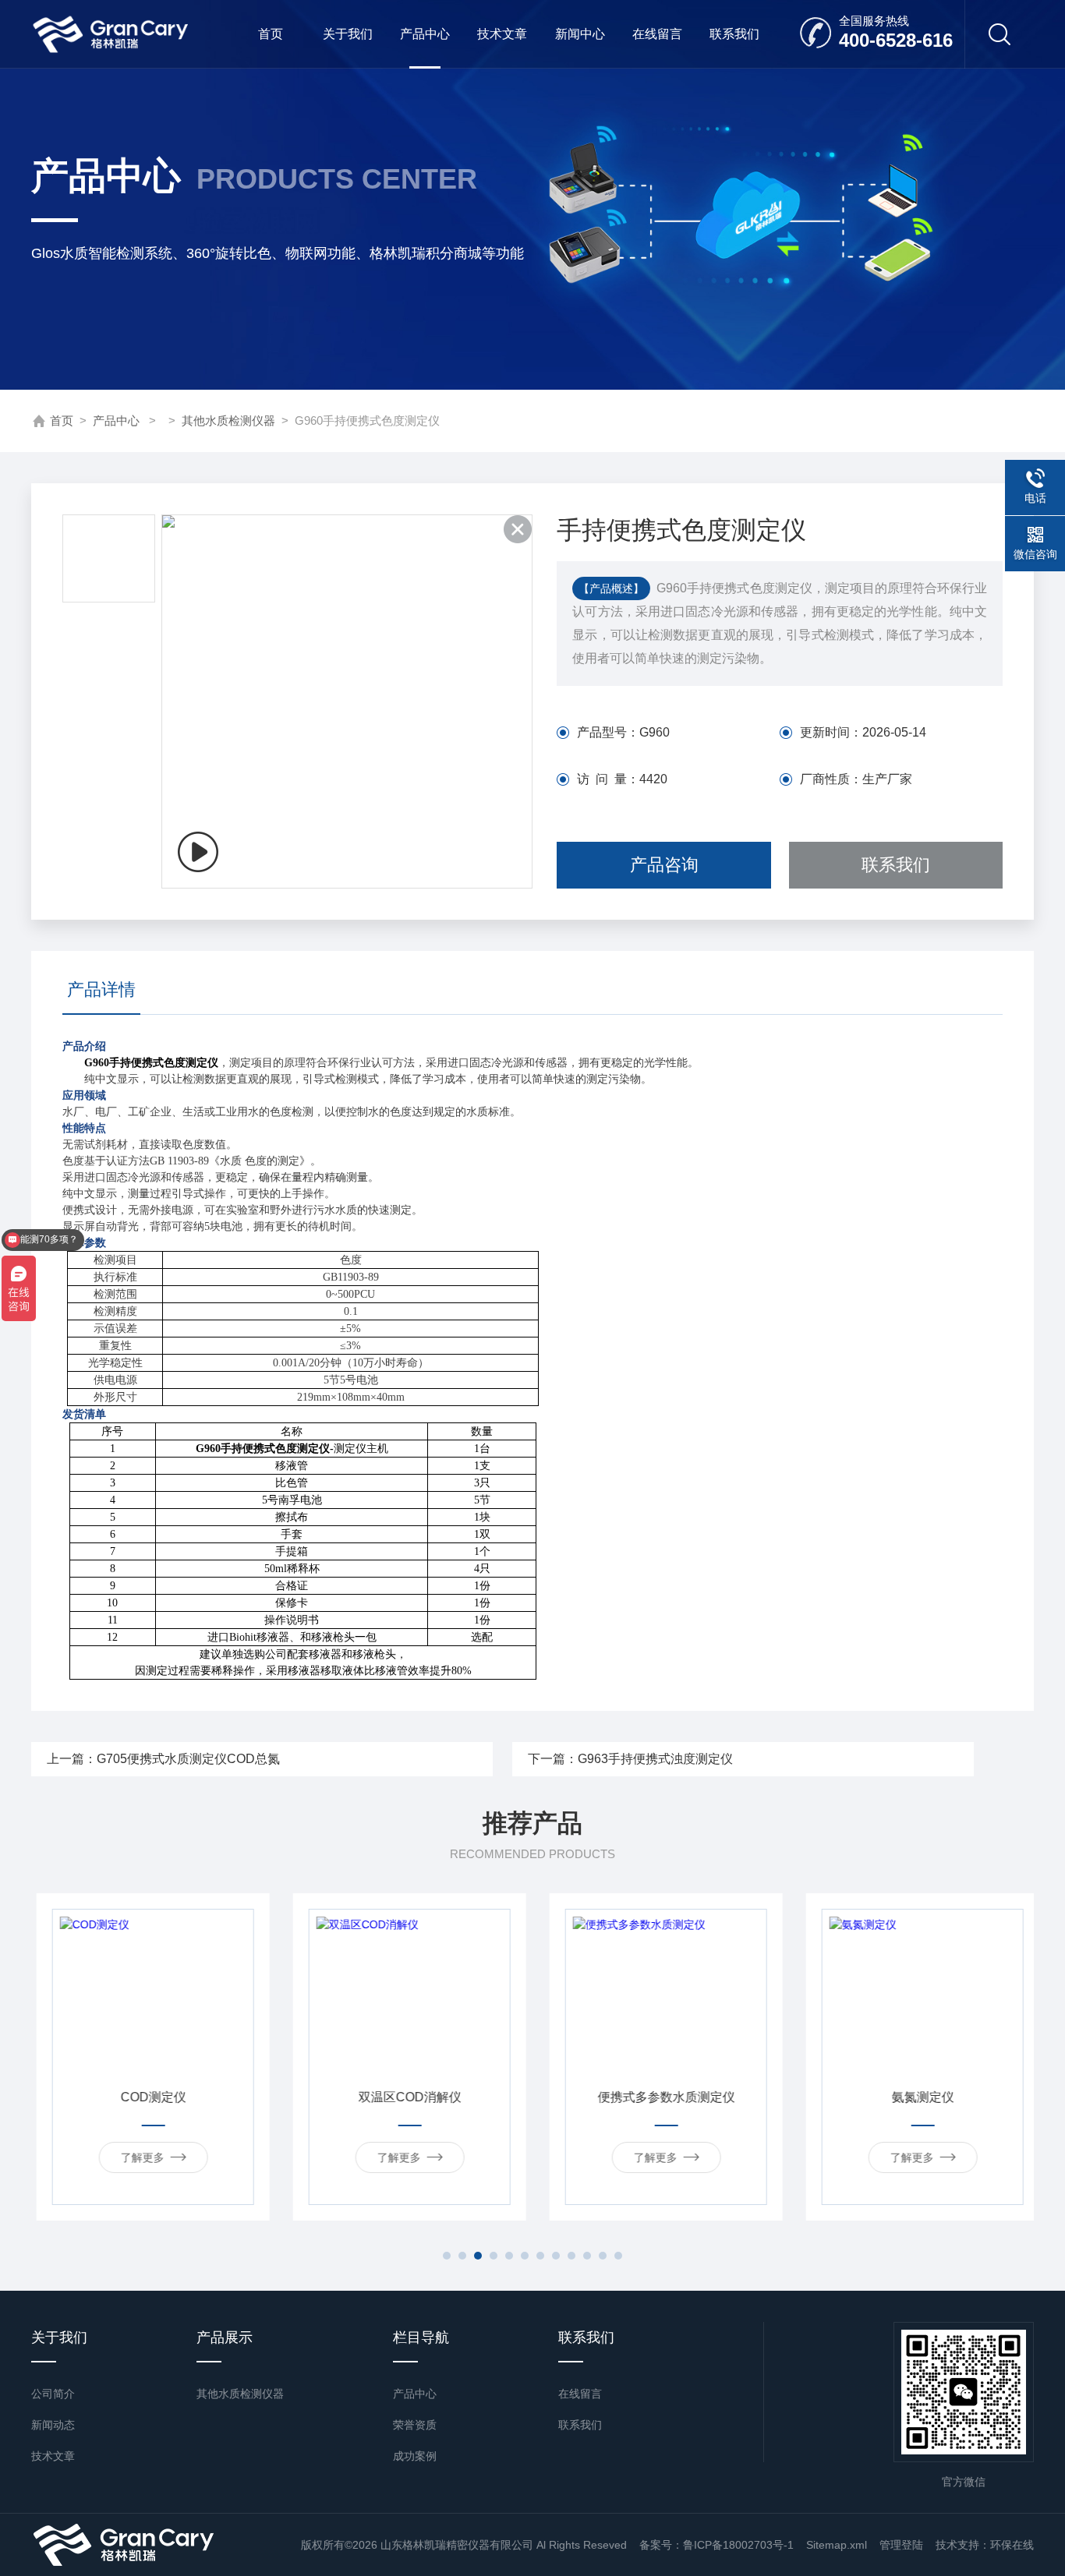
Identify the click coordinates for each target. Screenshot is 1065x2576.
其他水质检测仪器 (228, 420)
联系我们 (734, 34)
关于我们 (348, 34)
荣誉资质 (415, 2425)
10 (587, 2256)
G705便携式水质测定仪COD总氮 (188, 1759)
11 (603, 2256)
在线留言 (657, 34)
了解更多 (137, 2157)
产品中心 (425, 34)
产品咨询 (664, 865)
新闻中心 (580, 34)
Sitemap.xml (837, 2545)
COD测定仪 (148, 2097)
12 (618, 2256)
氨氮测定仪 (918, 2097)
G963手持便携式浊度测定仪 (655, 1759)
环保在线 (1012, 2545)
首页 (271, 34)
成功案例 (415, 2456)
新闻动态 (53, 2425)
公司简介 (53, 2394)
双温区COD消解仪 (405, 2097)
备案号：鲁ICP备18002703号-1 (716, 2545)
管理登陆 (901, 2545)
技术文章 (502, 34)
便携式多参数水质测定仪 (661, 2097)
